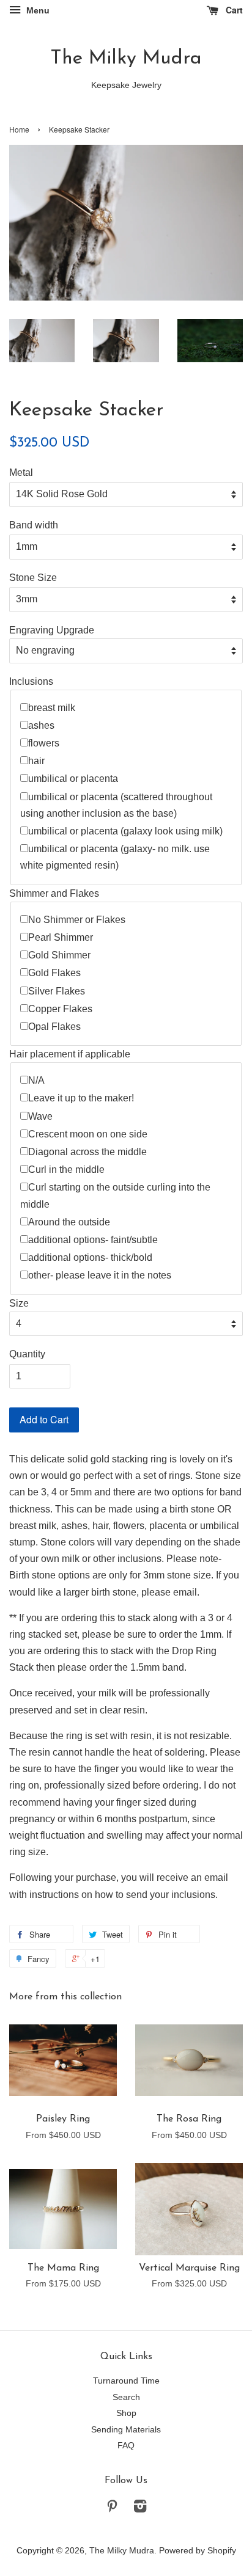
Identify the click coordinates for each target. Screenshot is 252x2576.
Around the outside (69, 1222)
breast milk (52, 708)
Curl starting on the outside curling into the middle (115, 1195)
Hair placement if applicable (70, 1054)
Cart (233, 10)
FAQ (126, 2446)
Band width (34, 525)
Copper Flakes (60, 1009)
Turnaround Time (126, 2381)
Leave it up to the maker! (81, 1098)
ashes (41, 725)
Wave (40, 1116)
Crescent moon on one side (88, 1134)
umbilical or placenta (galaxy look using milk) (125, 831)
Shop (126, 2413)
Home (19, 129)
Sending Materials (126, 2430)
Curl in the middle (66, 1169)
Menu (37, 10)
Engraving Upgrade (52, 630)
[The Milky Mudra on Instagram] (140, 2508)
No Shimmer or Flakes (77, 920)
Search (126, 2397)
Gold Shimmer (59, 955)
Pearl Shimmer (61, 937)
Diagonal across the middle (87, 1152)
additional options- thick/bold (90, 1257)
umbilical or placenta (73, 779)
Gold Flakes (54, 973)
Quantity (27, 1354)
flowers (44, 743)
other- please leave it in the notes (100, 1275)
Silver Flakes (57, 991)
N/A (36, 1080)
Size (19, 1303)
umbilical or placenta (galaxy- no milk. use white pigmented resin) (115, 857)
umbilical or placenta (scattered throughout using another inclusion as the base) (116, 805)
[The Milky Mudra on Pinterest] (112, 2508)
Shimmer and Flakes (54, 893)
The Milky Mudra (126, 59)
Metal (21, 473)
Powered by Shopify (198, 2551)
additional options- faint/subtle (93, 1240)
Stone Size (33, 578)
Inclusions (31, 681)
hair (36, 761)
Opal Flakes (54, 1027)
